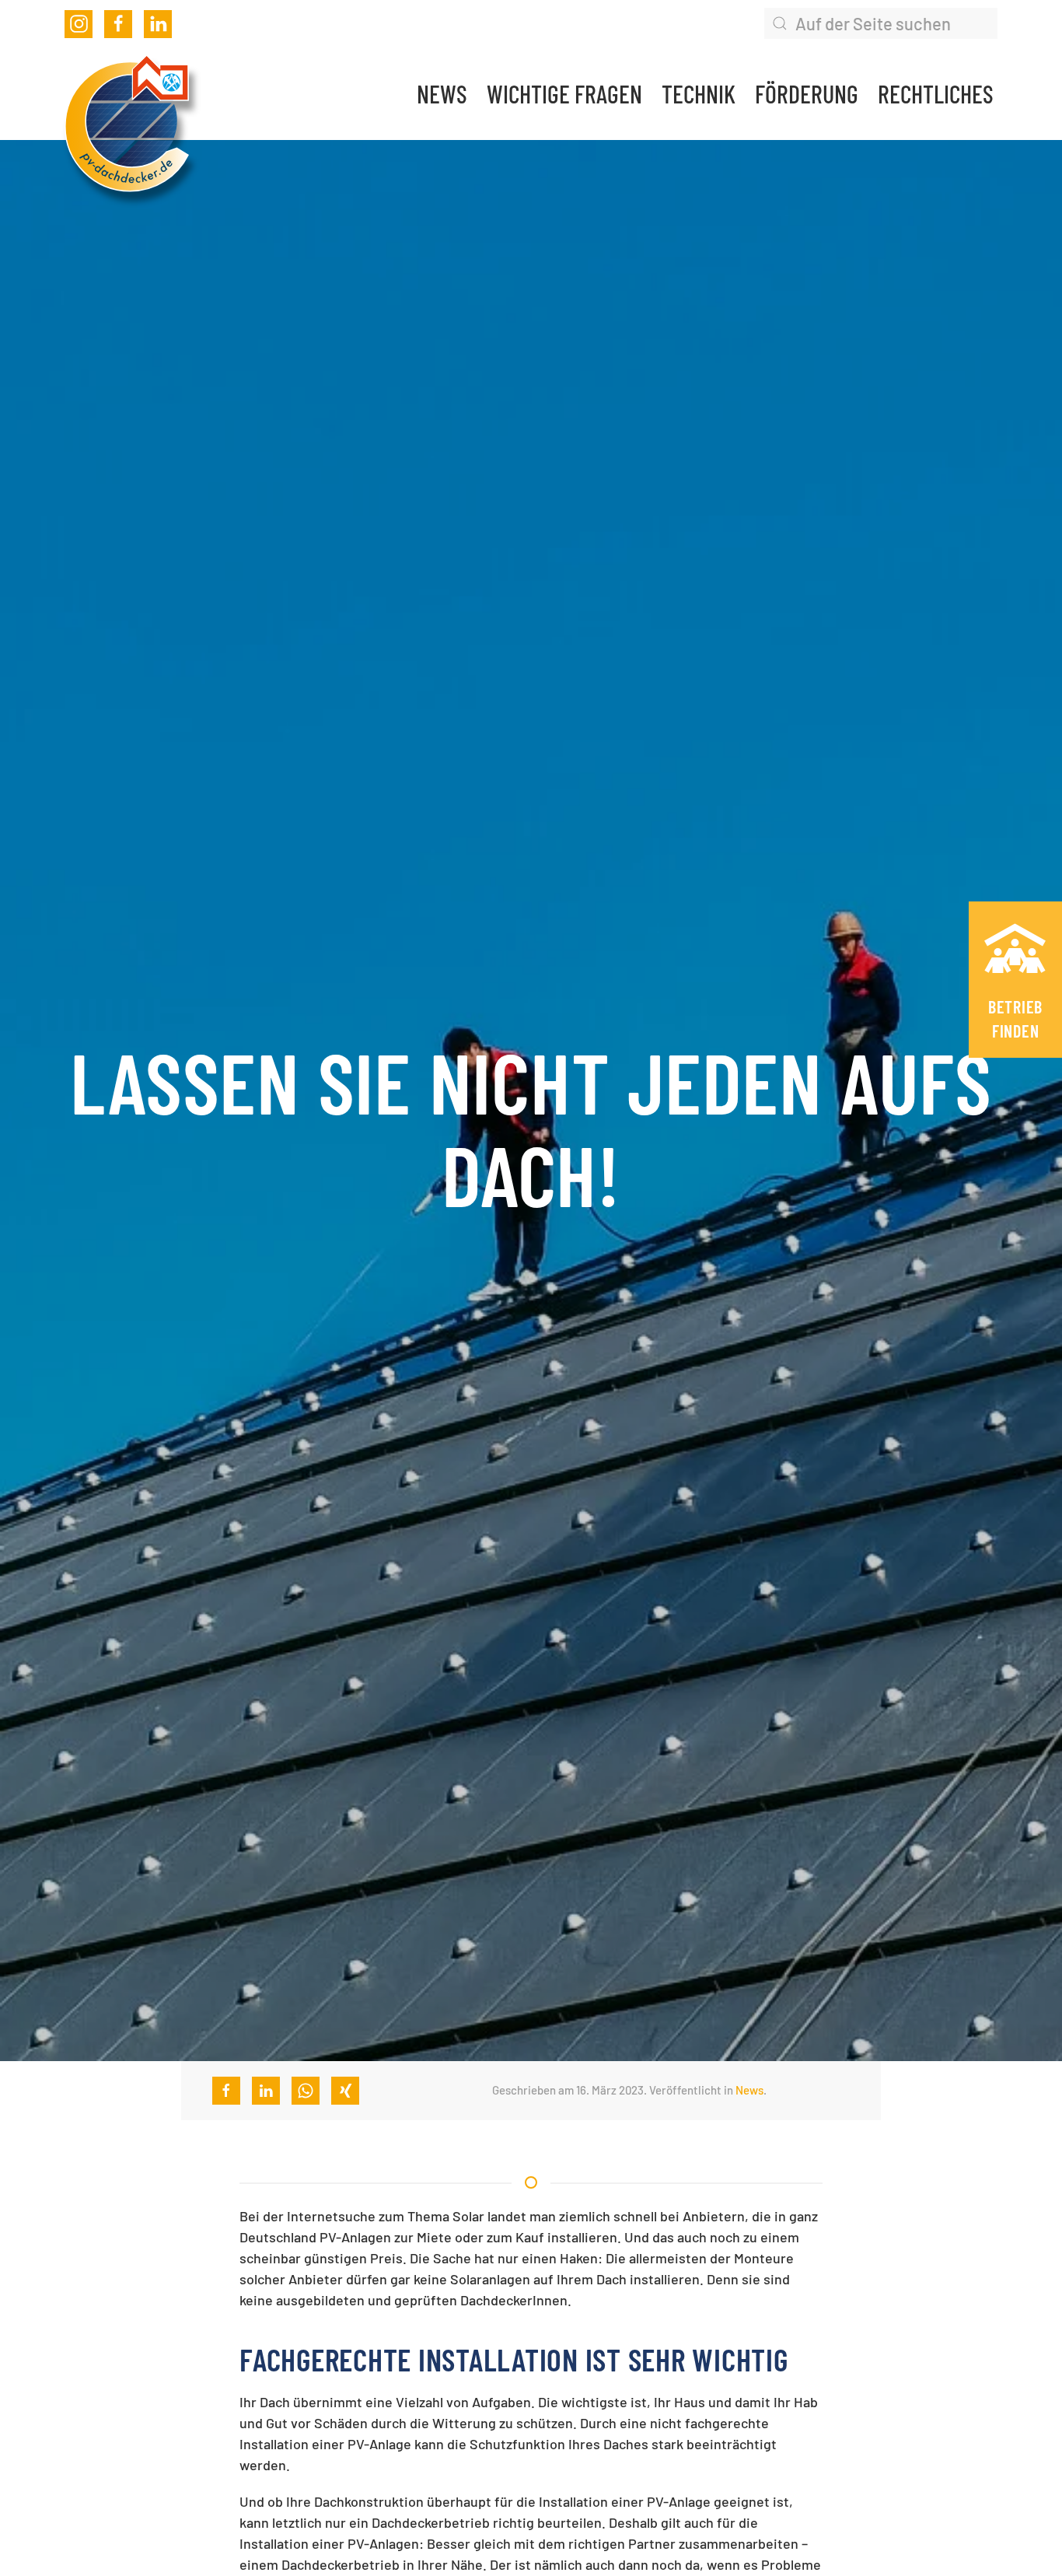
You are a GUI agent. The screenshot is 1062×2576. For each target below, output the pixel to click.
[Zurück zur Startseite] (127, 125)
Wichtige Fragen (564, 93)
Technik (699, 93)
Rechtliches (936, 93)
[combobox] (881, 23)
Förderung (807, 93)
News (442, 93)
